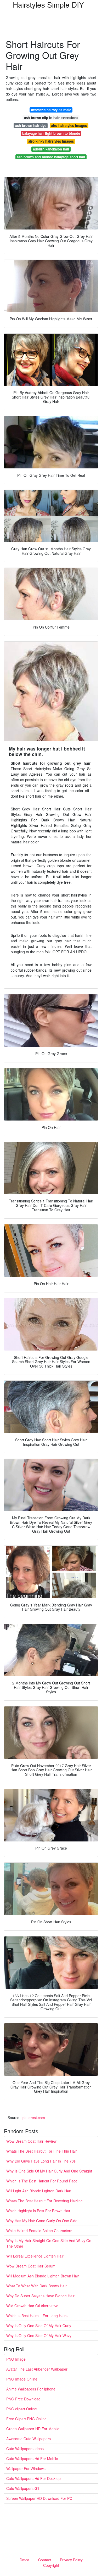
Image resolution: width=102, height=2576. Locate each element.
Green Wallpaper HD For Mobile (33, 2429)
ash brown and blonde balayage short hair (51, 157)
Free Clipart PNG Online (26, 2419)
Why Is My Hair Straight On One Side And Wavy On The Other (49, 2243)
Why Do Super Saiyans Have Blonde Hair (40, 2296)
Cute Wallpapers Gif (23, 2488)
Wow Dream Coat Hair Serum (31, 2266)
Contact (45, 2560)
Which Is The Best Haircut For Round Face (42, 2181)
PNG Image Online (22, 2379)
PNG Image (16, 2359)
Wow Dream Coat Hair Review (31, 2141)
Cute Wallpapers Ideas (25, 2449)
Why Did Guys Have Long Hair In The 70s (41, 2161)
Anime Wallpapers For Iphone (31, 2389)
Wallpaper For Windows (26, 2468)
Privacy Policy (71, 2560)
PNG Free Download (23, 2399)
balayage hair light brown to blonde (51, 133)
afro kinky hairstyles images (51, 141)
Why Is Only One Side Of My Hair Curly (39, 2326)
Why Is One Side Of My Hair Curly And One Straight (49, 2171)
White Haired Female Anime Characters (39, 2231)
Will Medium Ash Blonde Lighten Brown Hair (43, 2276)
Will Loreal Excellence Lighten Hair (35, 2256)
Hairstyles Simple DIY (48, 4)
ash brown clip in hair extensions (51, 118)
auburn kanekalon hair (51, 149)
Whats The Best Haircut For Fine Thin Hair (42, 2151)
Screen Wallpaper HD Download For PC (39, 2498)
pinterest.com (34, 2118)
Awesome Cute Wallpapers (29, 2439)
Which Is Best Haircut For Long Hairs (37, 2316)
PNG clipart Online (22, 2409)
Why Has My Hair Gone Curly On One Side (42, 2221)
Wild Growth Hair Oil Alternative (32, 2306)
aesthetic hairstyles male (51, 110)
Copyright (51, 2565)
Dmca (24, 2560)
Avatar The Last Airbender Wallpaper (37, 2369)
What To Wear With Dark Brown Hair (36, 2286)
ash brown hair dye (31, 125)
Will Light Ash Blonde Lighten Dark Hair (39, 2191)
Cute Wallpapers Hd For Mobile (32, 2459)
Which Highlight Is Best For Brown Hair (38, 2211)
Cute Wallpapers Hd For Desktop (33, 2478)
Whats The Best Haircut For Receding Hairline (44, 2201)
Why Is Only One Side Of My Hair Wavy (39, 2336)
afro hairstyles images (69, 125)
